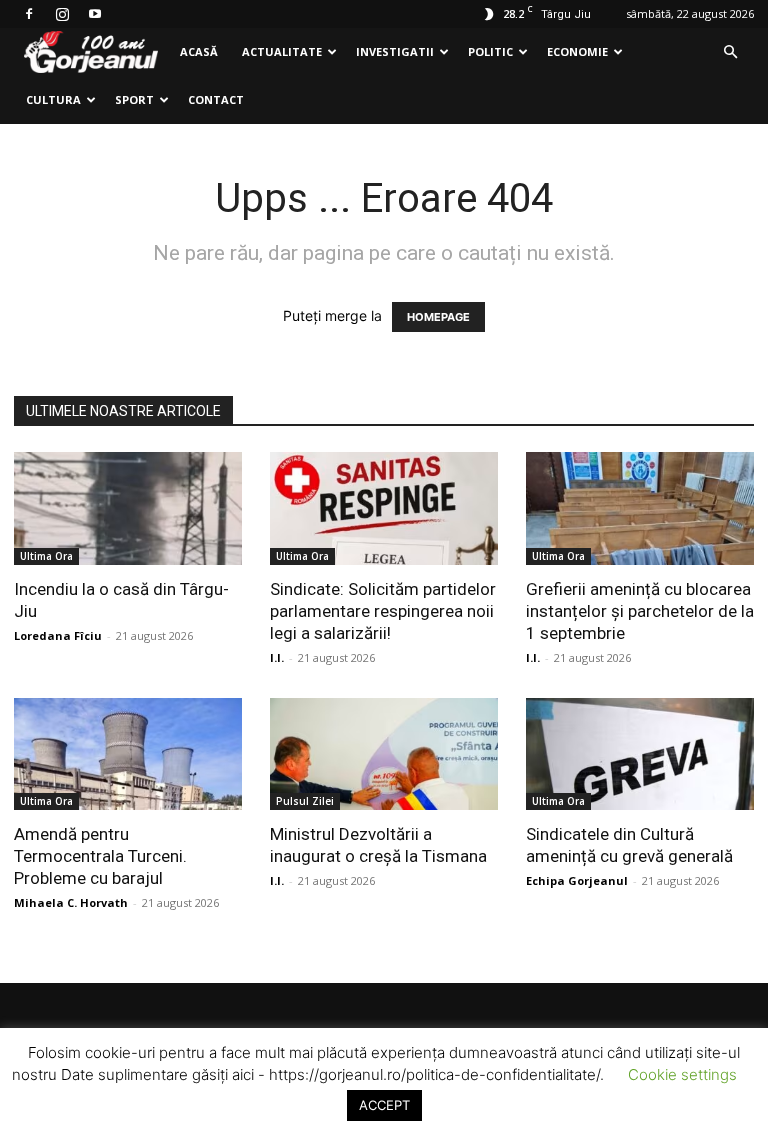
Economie (577, 51)
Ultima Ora (46, 556)
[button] (730, 52)
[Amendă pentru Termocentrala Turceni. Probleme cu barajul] (128, 754)
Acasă (199, 51)
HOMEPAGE (438, 317)
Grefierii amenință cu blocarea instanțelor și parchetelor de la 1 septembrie (640, 611)
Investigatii (395, 51)
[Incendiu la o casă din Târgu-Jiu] (128, 508)
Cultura (53, 99)
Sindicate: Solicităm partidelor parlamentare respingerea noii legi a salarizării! (383, 611)
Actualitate (282, 51)
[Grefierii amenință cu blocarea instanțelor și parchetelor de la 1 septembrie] (640, 508)
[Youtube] (95, 14)
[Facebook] (29, 14)
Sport (134, 99)
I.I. (277, 657)
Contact (216, 99)
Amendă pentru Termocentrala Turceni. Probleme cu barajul (100, 856)
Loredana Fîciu (58, 635)
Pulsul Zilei (305, 801)
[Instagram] (62, 14)
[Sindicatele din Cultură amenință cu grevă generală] (640, 754)
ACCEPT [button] (384, 1105)
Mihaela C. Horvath (71, 902)
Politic (490, 51)
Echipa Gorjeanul (577, 880)
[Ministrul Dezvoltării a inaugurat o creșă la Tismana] (384, 754)
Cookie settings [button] (682, 1074)
